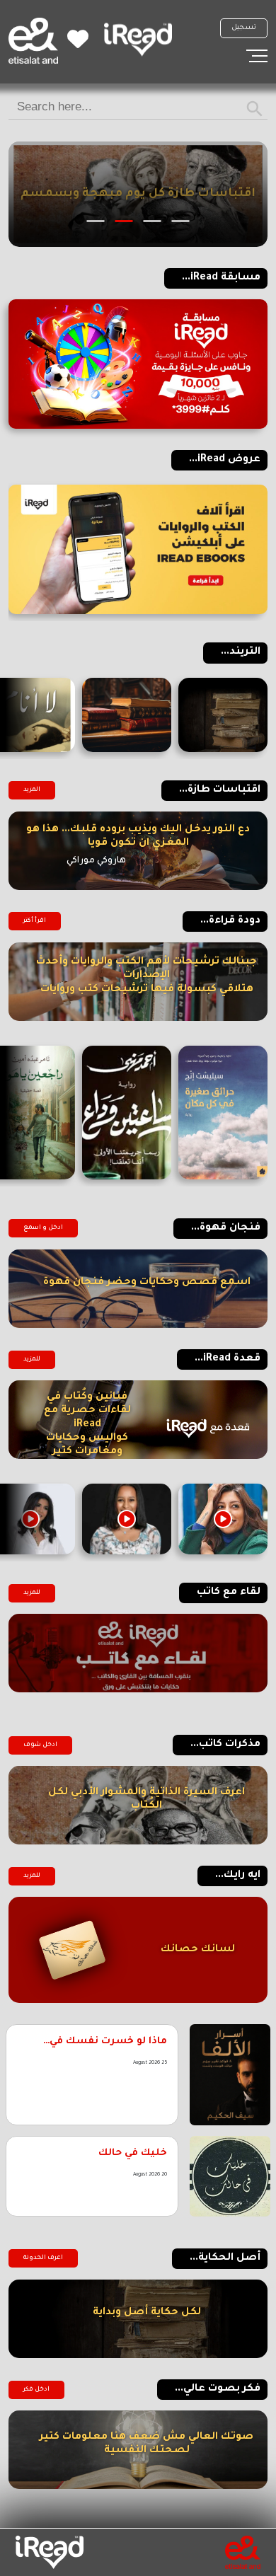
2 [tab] (153, 221)
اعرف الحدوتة (43, 2258)
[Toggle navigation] (257, 56)
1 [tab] (181, 221)
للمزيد (32, 1360)
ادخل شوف (40, 1745)
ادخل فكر (36, 2390)
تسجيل (244, 28)
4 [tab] (96, 221)
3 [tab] (124, 221)
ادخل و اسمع (43, 1228)
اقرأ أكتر (35, 921)
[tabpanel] (138, 194)
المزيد (32, 790)
